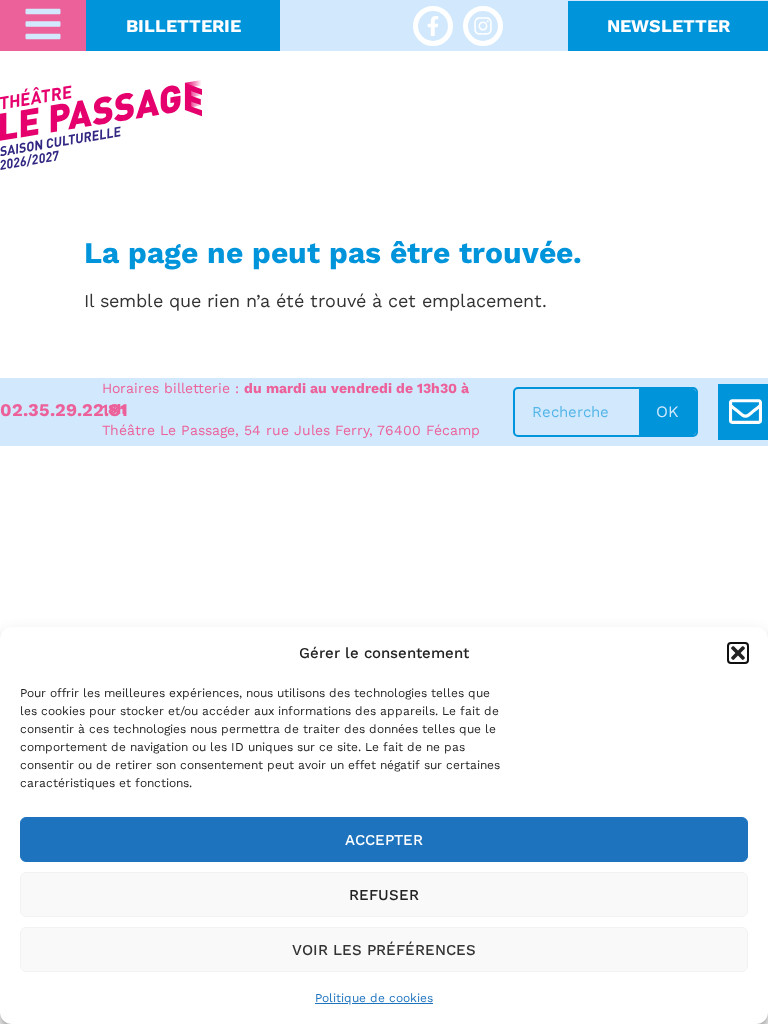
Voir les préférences (384, 950)
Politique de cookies (374, 998)
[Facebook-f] (433, 26)
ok (667, 411)
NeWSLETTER (668, 25)
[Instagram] (483, 26)
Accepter (384, 840)
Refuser (384, 895)
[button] (738, 653)
